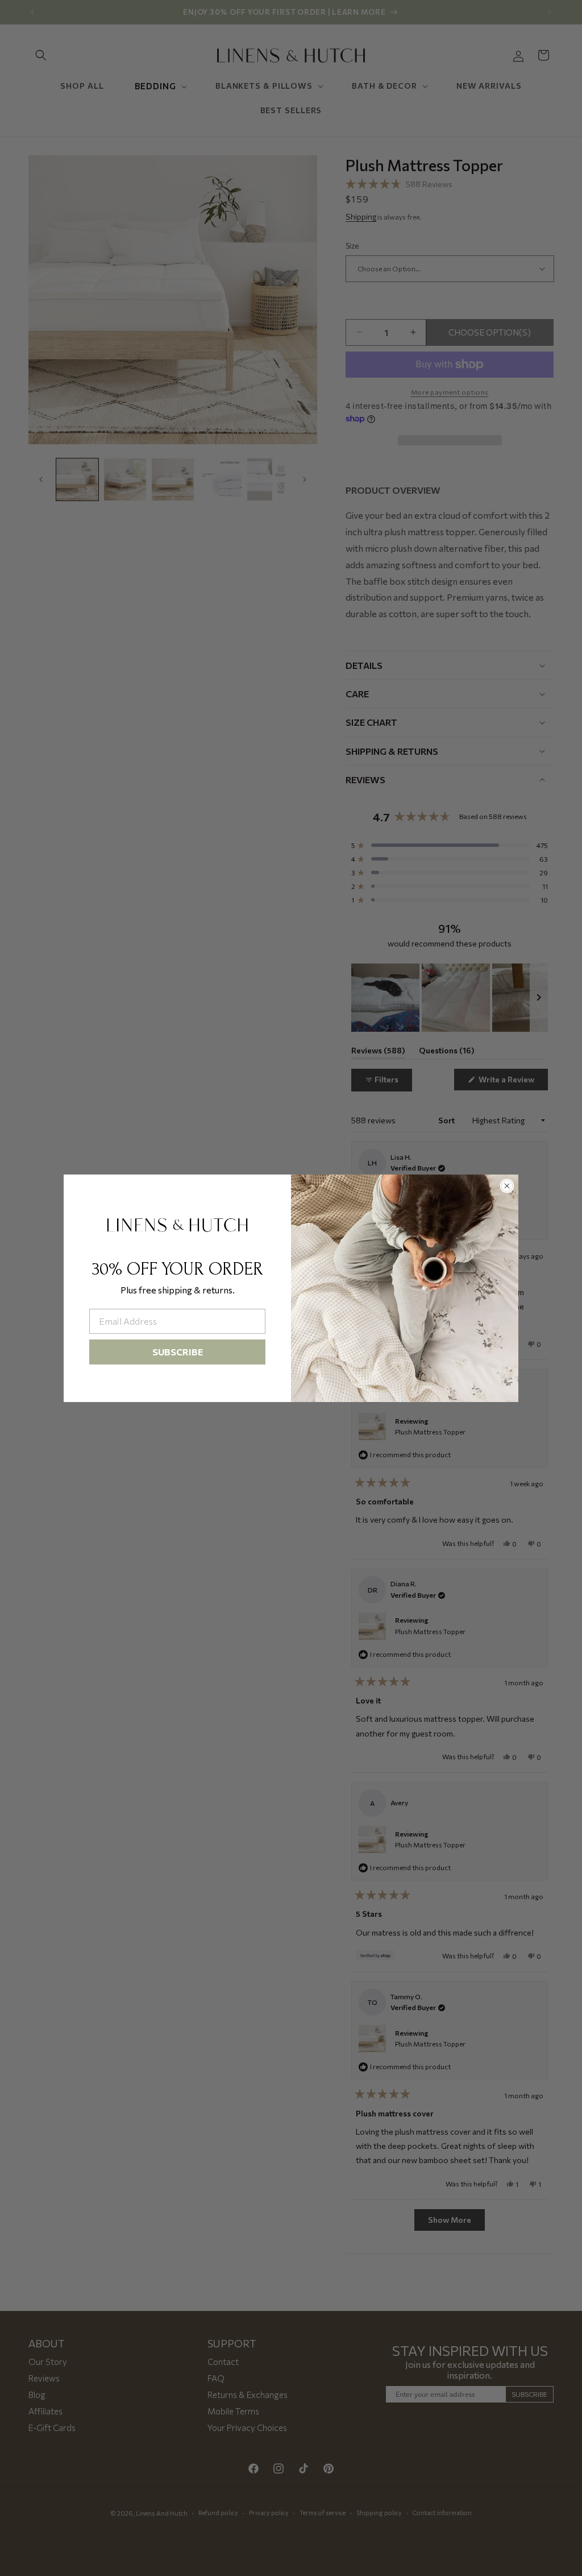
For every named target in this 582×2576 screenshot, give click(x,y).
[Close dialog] (507, 1186)
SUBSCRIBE (178, 1352)
